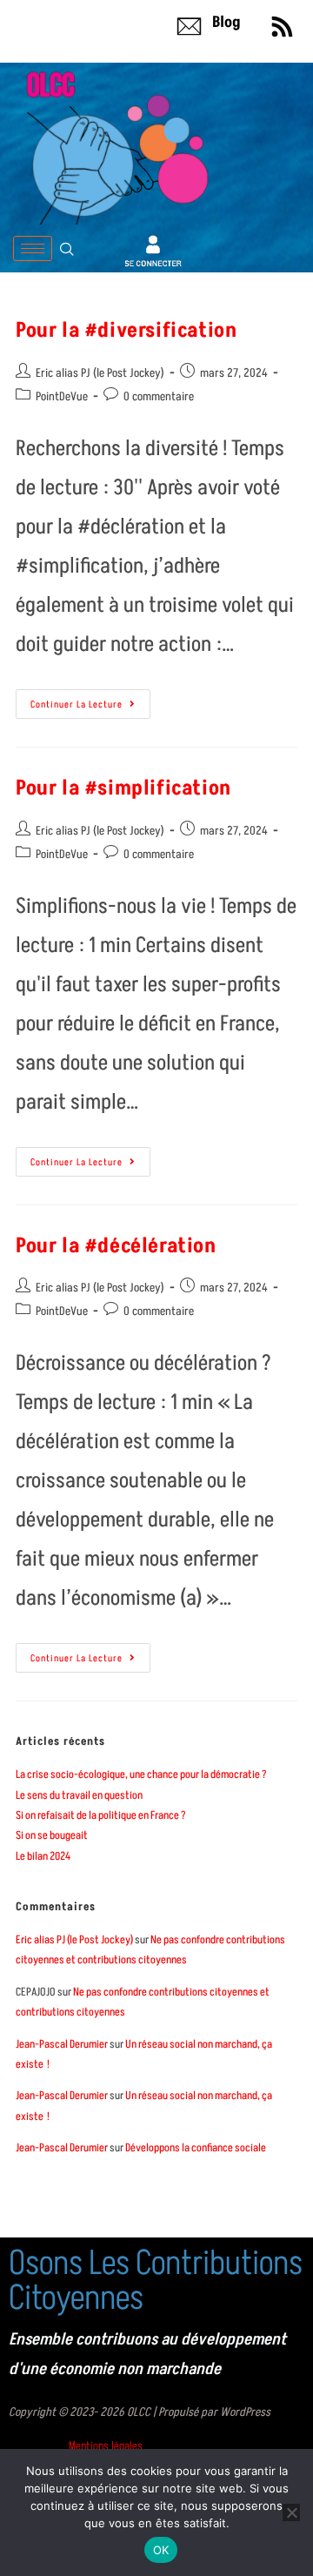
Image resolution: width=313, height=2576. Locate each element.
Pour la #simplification (123, 788)
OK (161, 2550)
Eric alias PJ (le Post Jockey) (100, 373)
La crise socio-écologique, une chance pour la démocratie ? (141, 1774)
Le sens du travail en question (79, 1795)
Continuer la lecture (90, 700)
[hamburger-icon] (33, 248)
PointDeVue (62, 396)
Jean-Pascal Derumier (62, 2044)
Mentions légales (106, 2446)
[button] (67, 249)
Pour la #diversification (126, 330)
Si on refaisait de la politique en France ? (101, 1815)
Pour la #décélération (116, 1246)
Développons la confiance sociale (196, 2148)
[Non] (291, 2512)
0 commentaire (159, 396)
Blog (226, 22)
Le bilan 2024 (43, 1856)
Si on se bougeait (52, 1835)
